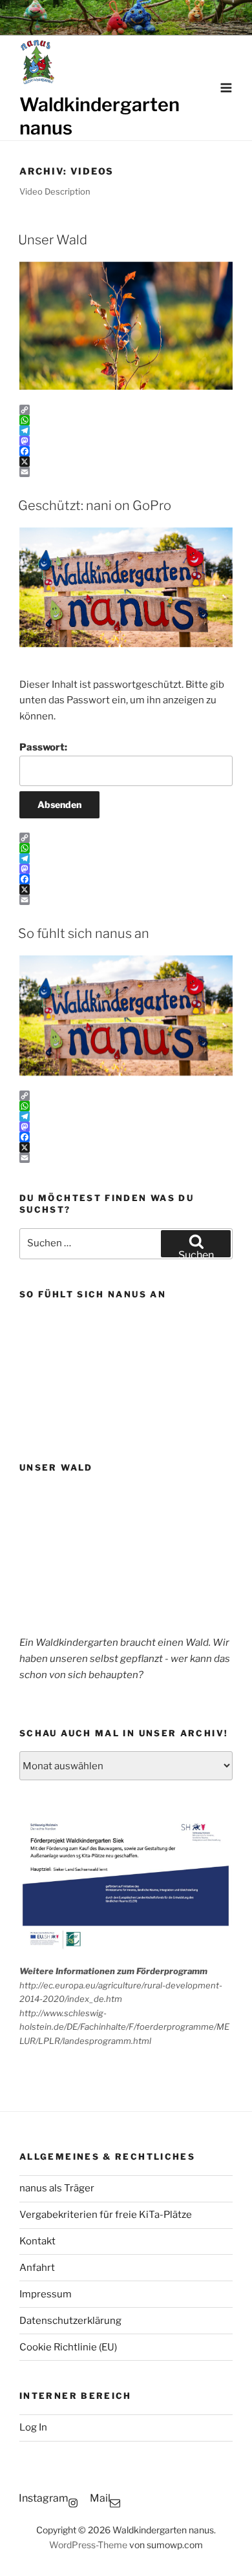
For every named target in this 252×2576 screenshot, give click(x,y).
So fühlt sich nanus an (84, 933)
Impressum (46, 2294)
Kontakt (37, 2241)
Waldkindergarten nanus (100, 116)
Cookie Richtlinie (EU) (68, 2347)
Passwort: (43, 747)
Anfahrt (37, 2268)
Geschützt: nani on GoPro (95, 506)
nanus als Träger (57, 2188)
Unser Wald (53, 240)
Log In (33, 2427)
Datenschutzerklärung (70, 2321)
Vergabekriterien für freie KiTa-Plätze (106, 2215)
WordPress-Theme (88, 2545)
